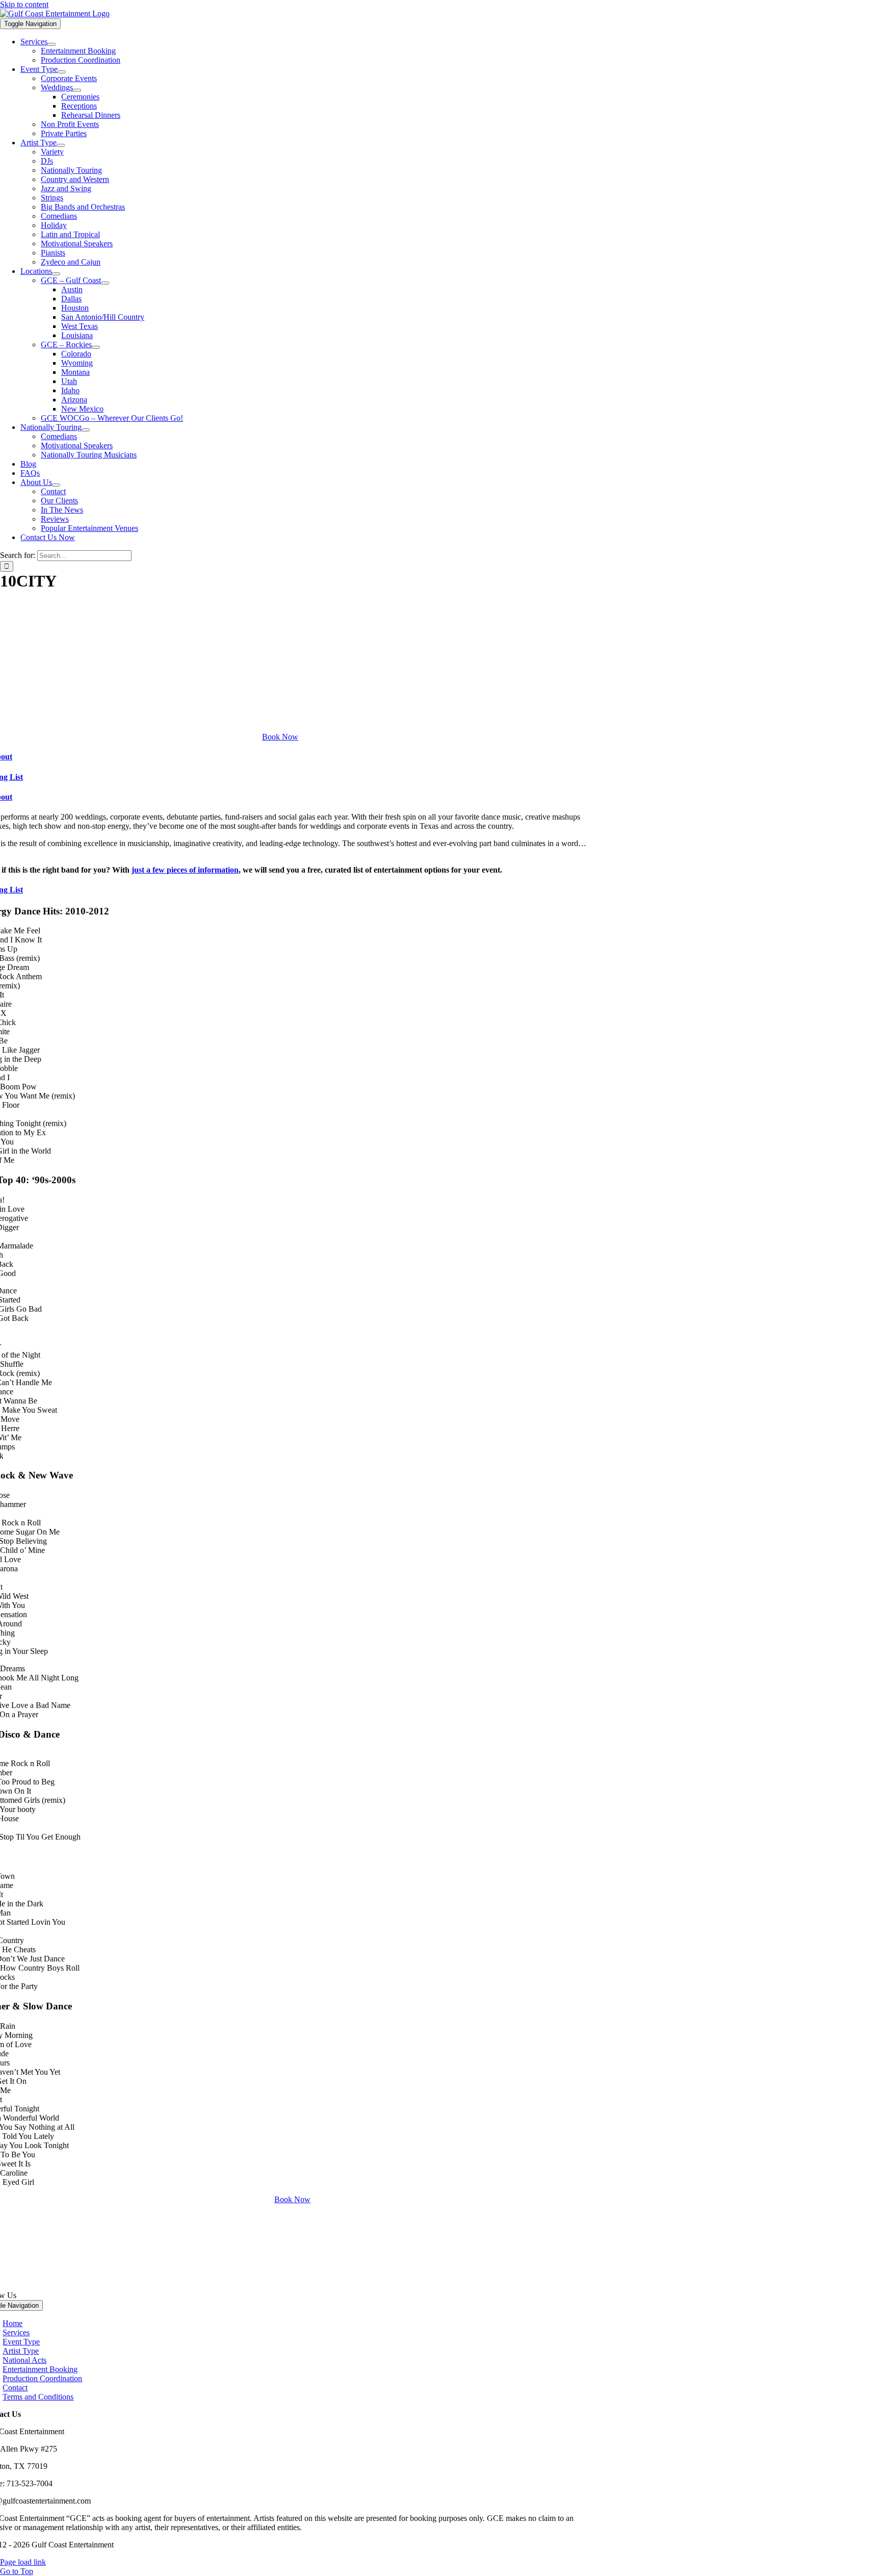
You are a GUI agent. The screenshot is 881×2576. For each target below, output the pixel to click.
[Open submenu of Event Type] (62, 72)
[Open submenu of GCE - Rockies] (96, 347)
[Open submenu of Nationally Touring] (86, 430)
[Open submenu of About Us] (56, 485)
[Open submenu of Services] (51, 44)
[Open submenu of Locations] (56, 274)
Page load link (23, 2562)
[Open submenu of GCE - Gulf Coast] (105, 283)
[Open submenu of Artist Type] (61, 145)
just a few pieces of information (185, 870)
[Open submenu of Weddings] (77, 90)
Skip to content (24, 4)
